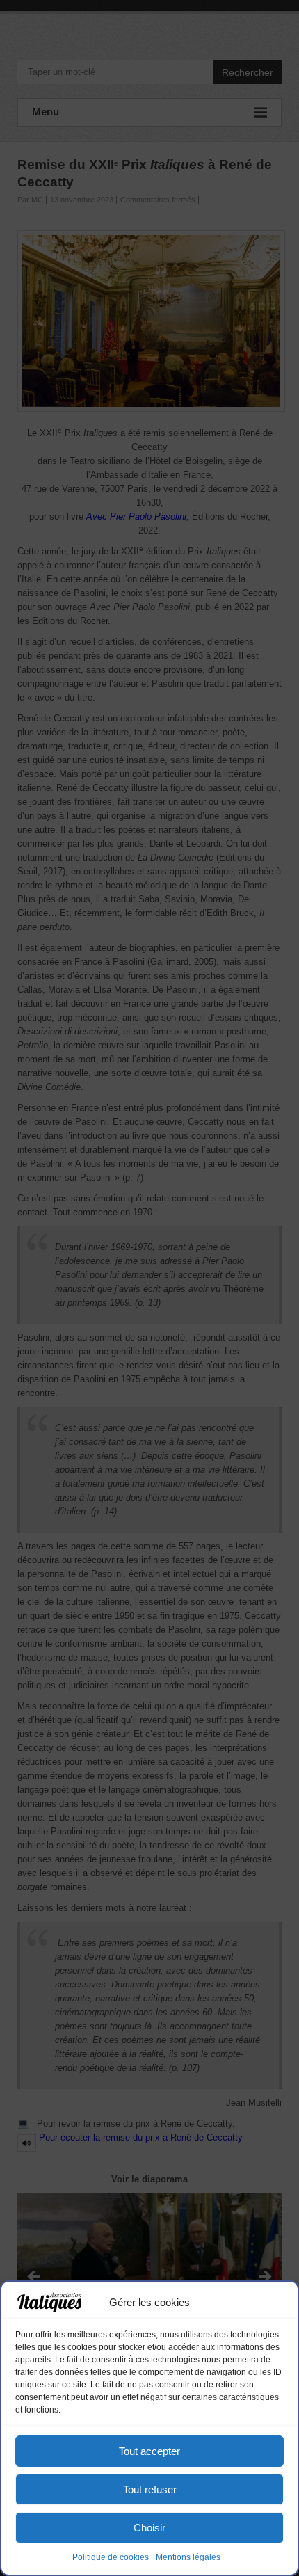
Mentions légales (188, 2557)
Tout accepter (149, 2451)
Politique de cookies (111, 2557)
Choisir (149, 2528)
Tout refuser (150, 2489)
